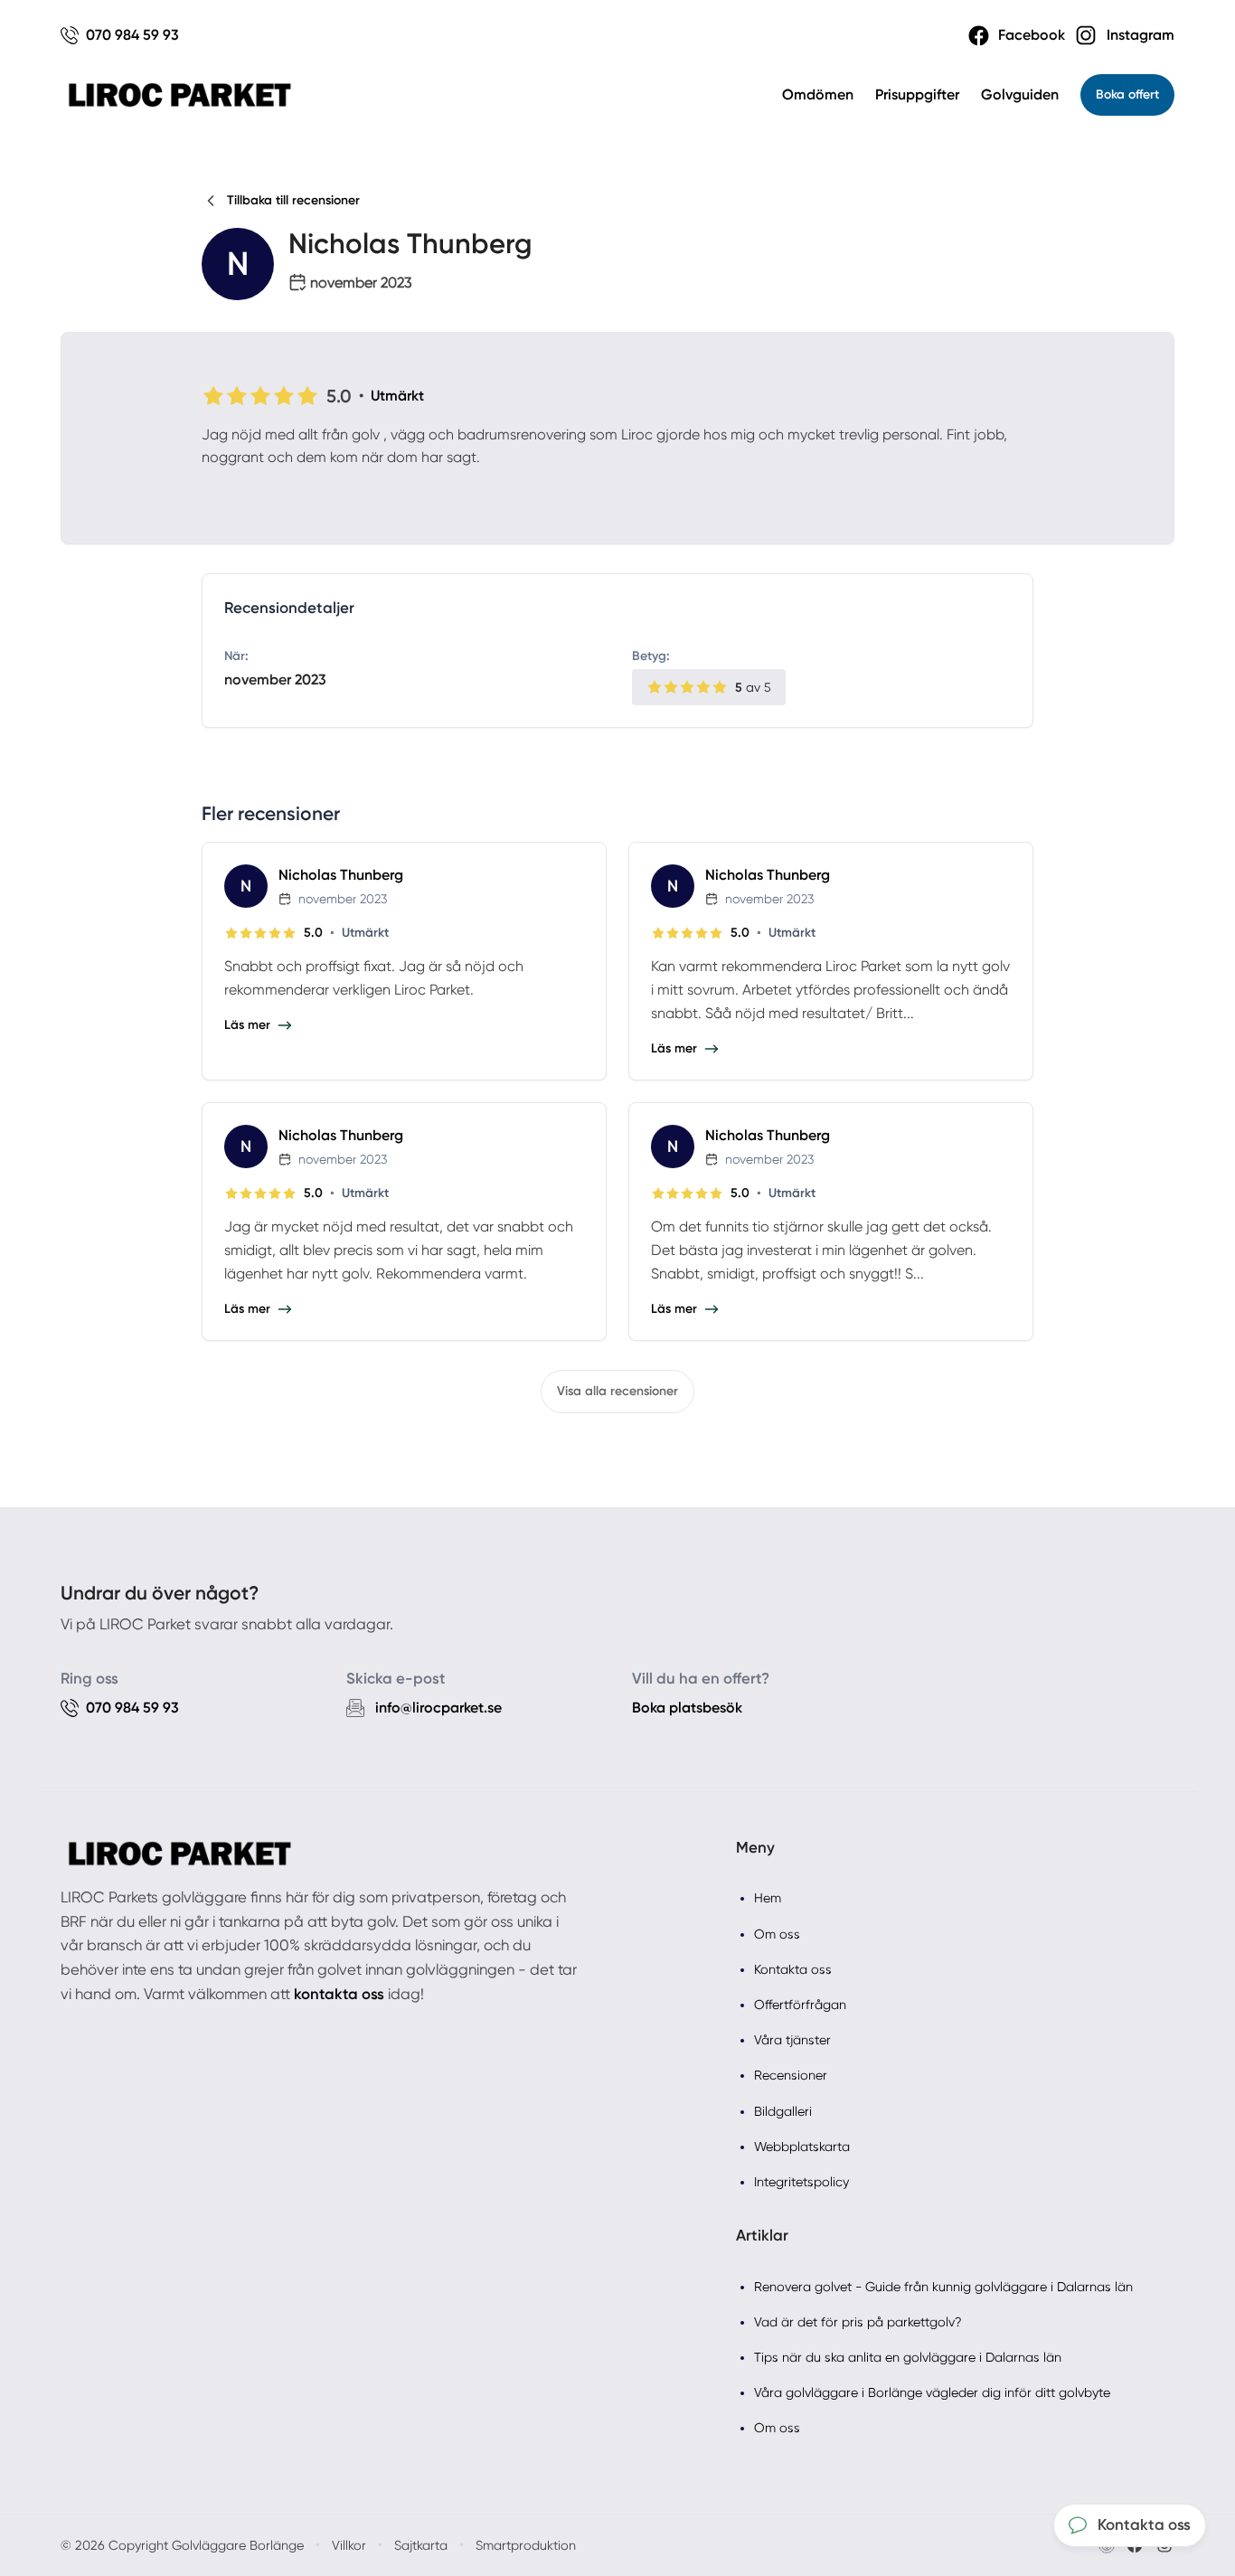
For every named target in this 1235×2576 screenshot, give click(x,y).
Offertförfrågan (800, 2005)
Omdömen (818, 94)
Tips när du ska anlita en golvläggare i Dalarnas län (908, 2357)
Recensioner (791, 2075)
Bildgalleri (783, 2111)
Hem (768, 1898)
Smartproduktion (526, 2545)
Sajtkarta (421, 2545)
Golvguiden (1020, 94)
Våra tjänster (792, 2040)
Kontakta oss (793, 1969)
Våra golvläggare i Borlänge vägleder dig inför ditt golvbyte (932, 2392)
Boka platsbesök (687, 1708)
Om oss (777, 1934)
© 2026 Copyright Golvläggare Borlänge (182, 2545)
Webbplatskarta (802, 2147)
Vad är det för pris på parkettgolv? (858, 2322)
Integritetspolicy (801, 2182)
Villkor (349, 2545)
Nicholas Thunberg (341, 875)
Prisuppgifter (917, 94)
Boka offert (1127, 94)
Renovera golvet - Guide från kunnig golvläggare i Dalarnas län (943, 2287)
